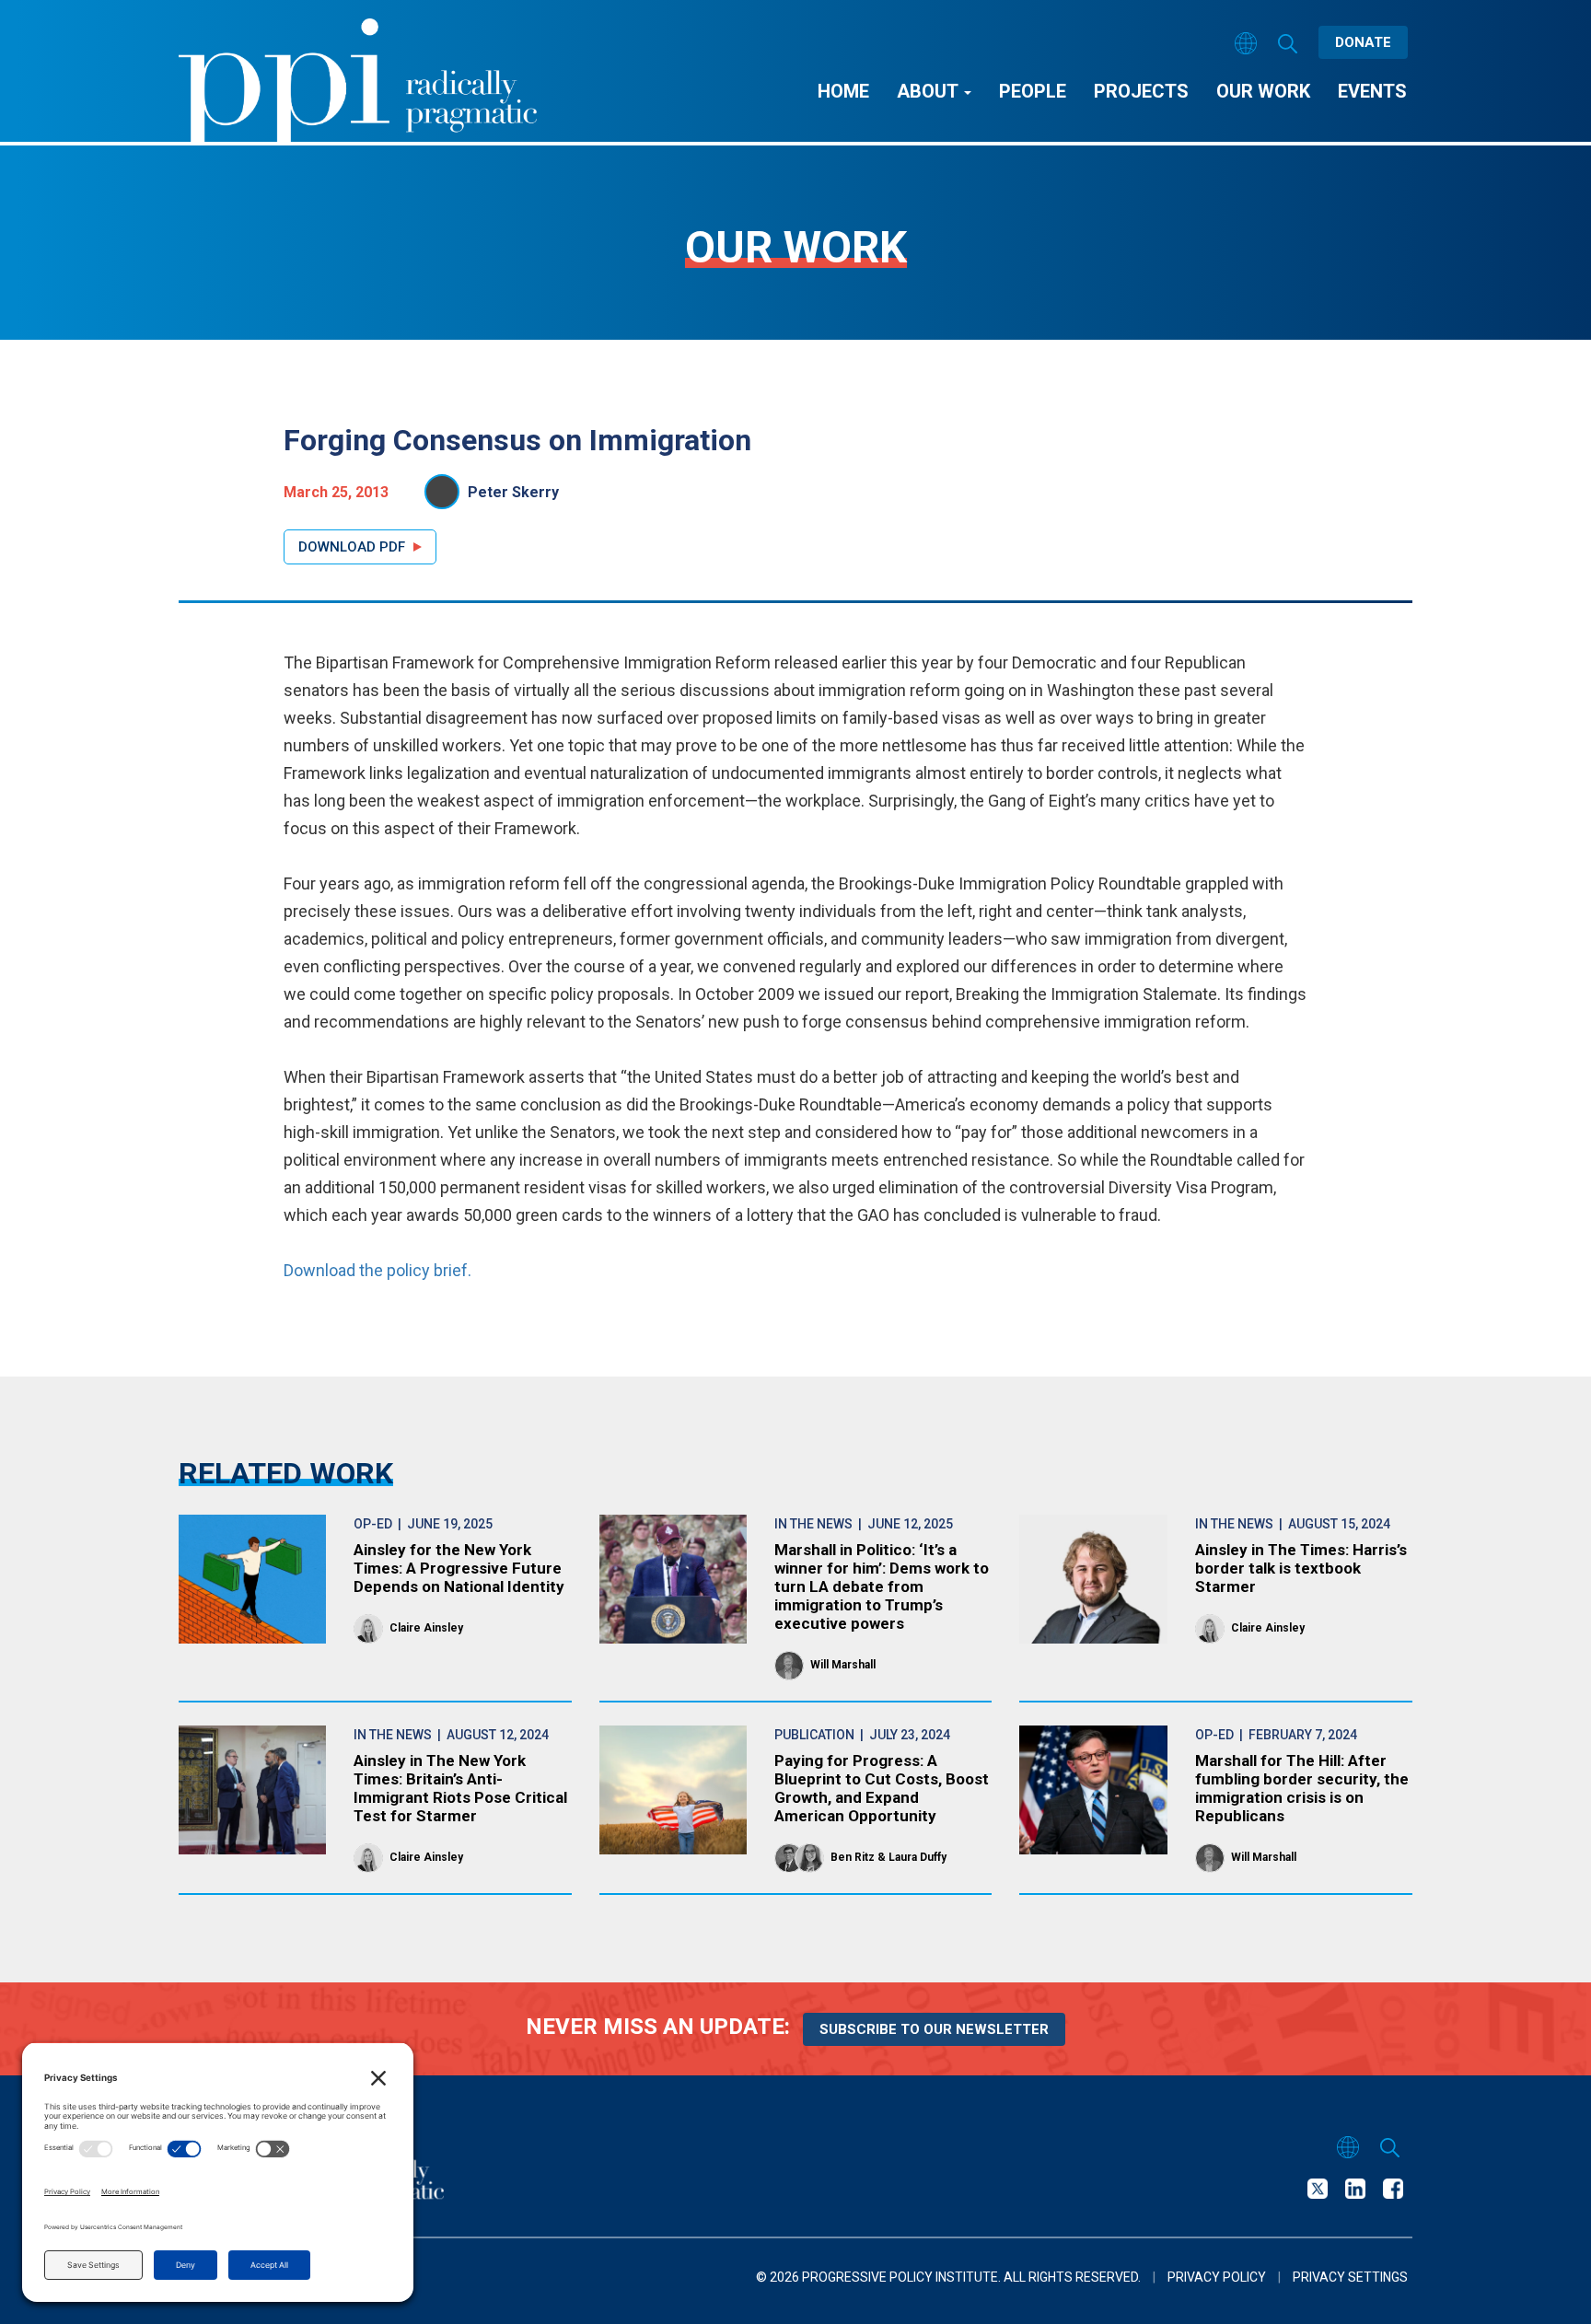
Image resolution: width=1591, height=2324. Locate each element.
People (1033, 91)
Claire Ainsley (426, 1628)
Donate (1363, 42)
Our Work (1263, 91)
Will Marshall (843, 1665)
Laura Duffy (917, 1857)
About (929, 91)
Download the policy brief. (377, 1270)
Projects (1141, 91)
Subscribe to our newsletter (934, 2029)
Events (1372, 91)
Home (843, 91)
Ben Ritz (853, 1857)
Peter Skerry (513, 492)
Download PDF (352, 547)
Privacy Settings (1350, 2277)
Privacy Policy (1217, 2277)
